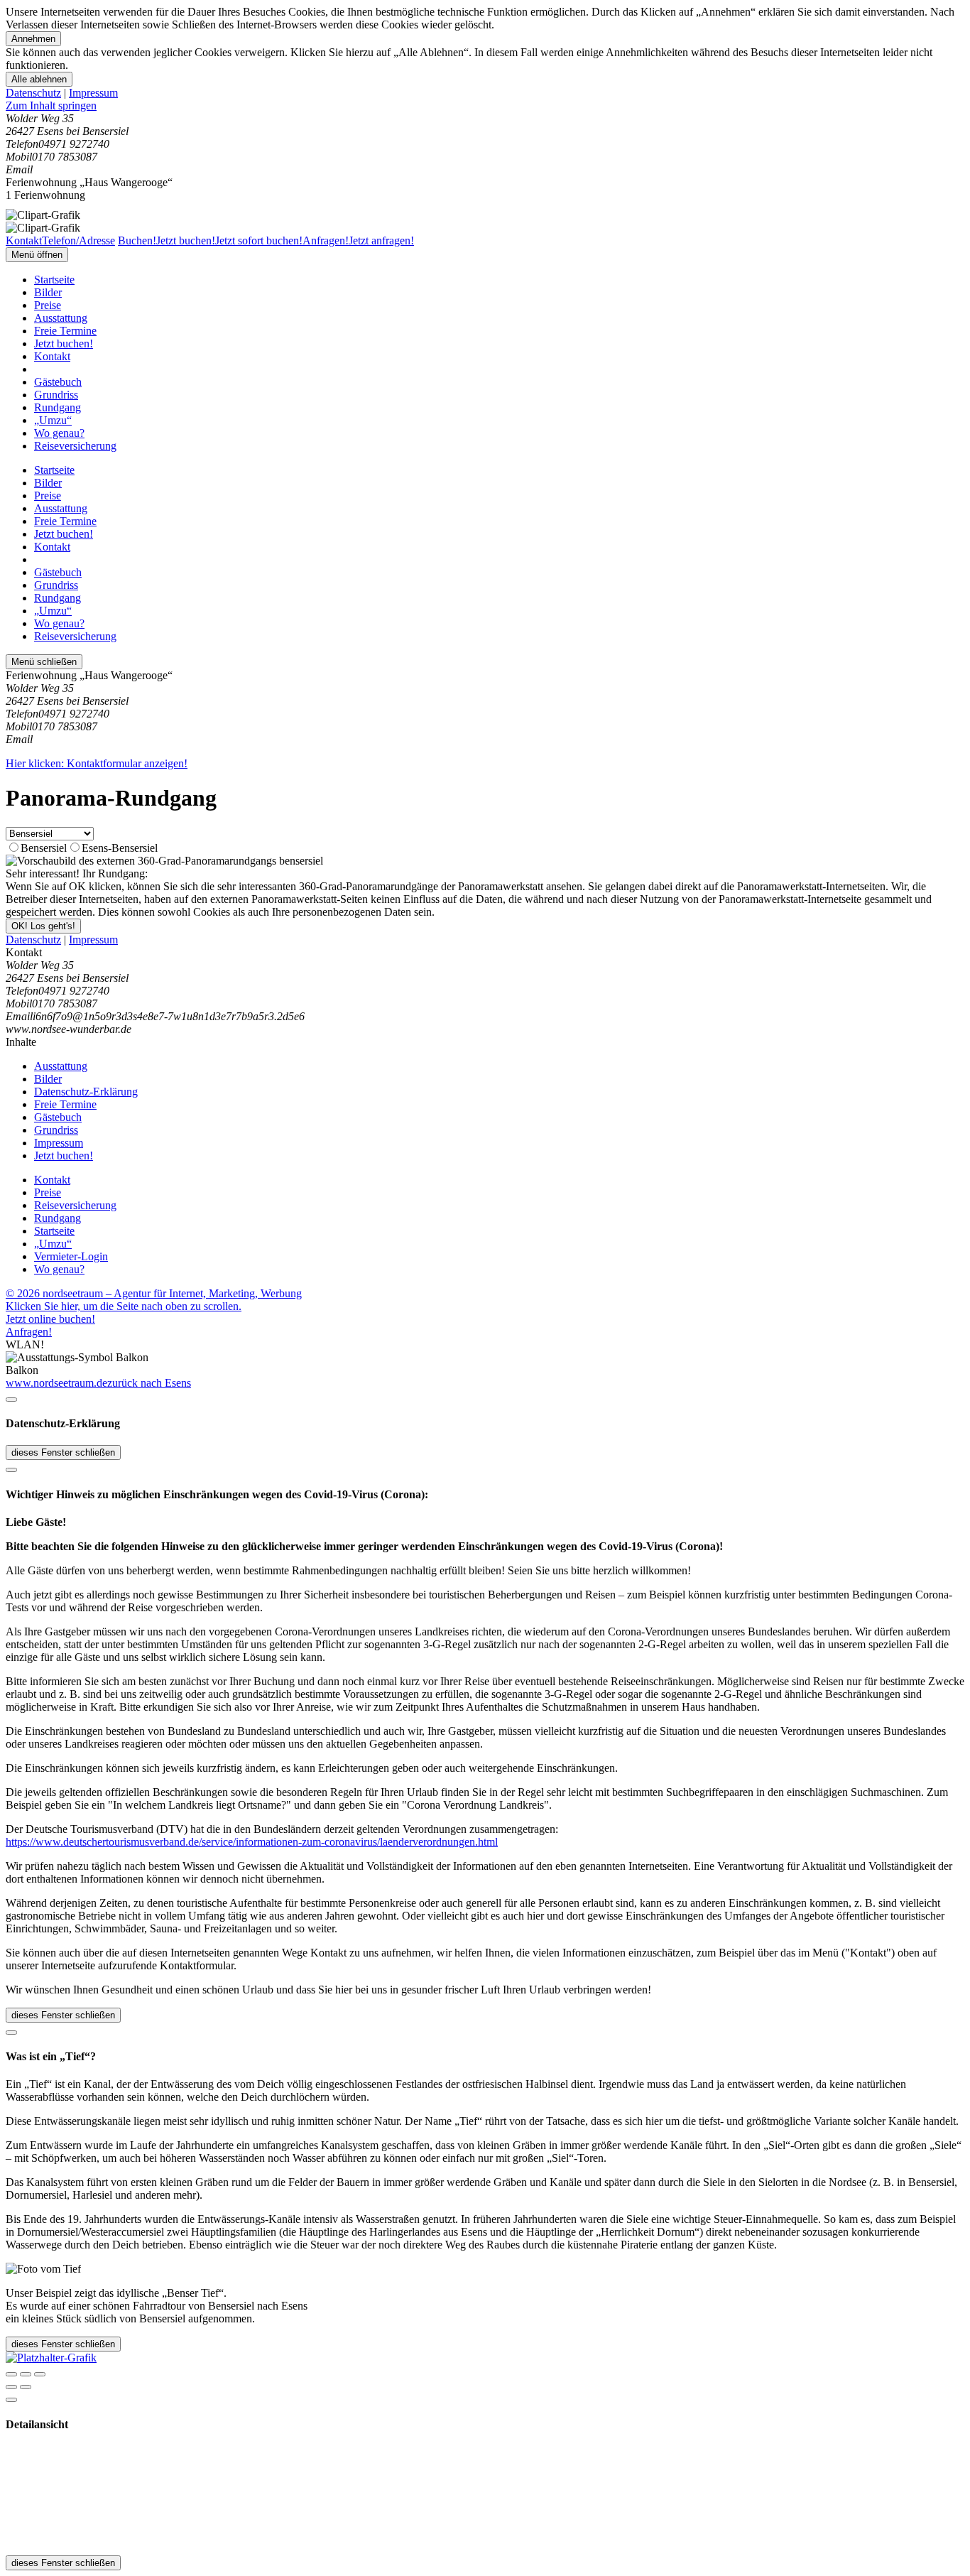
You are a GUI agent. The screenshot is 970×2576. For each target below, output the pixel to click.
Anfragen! (29, 1332)
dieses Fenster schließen (63, 1452)
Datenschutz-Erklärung (86, 1092)
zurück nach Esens (149, 1383)
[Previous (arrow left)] (11, 2387)
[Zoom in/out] (40, 2374)
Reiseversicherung (75, 446)
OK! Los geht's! (43, 926)
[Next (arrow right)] (26, 2387)
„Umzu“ (53, 420)
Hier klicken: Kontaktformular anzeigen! (97, 763)
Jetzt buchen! (64, 343)
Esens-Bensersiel (120, 848)
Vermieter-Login (71, 1256)
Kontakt (52, 356)
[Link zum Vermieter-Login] (51, 2358)
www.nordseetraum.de (56, 1383)
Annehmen (33, 39)
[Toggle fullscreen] (26, 2374)
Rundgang (58, 407)
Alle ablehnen (39, 79)
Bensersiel (44, 848)
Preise (48, 305)
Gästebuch (58, 382)
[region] (485, 106)
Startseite (54, 280)
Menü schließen (44, 662)
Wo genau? (59, 433)
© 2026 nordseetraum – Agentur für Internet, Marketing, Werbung (154, 1293)
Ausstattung (61, 318)
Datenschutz (33, 93)
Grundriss (56, 395)
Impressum (93, 93)
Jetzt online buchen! (50, 1319)
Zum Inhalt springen (51, 105)
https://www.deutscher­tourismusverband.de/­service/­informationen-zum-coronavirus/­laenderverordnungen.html (252, 1842)
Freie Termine (65, 331)
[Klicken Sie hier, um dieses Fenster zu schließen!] (11, 1400)
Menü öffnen (37, 255)
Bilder (48, 292)
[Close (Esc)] (11, 2374)
